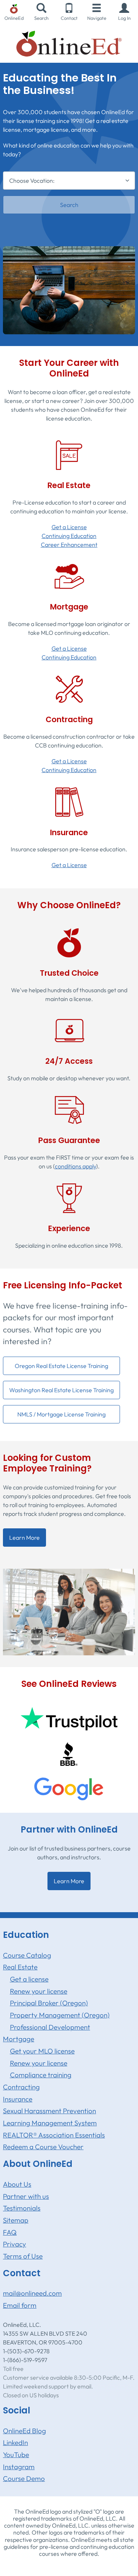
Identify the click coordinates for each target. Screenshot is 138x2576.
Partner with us (26, 2196)
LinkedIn (15, 2442)
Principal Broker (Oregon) (49, 2003)
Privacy (15, 2244)
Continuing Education (69, 536)
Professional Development (50, 2027)
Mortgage (19, 2039)
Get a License (69, 527)
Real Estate (20, 1967)
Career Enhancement (69, 545)
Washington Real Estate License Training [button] (61, 1390)
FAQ (10, 2232)
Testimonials (22, 2208)
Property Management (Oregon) (60, 2015)
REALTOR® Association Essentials (54, 2135)
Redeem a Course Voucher (43, 2147)
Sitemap (16, 2220)
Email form (20, 2305)
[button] (124, 12)
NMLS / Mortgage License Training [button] (61, 1414)
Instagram (19, 2467)
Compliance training (41, 2075)
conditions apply (75, 1166)
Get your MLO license (42, 2051)
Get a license (29, 1979)
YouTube (16, 2455)
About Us (17, 2184)
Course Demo (24, 2478)
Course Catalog (27, 1955)
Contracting (21, 2087)
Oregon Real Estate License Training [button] (61, 1366)
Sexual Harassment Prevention (49, 2111)
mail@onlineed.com (32, 2293)
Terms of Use (23, 2256)
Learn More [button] (24, 1538)
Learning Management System (50, 2123)
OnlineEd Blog (24, 2431)
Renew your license (39, 1991)
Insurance (18, 2099)
